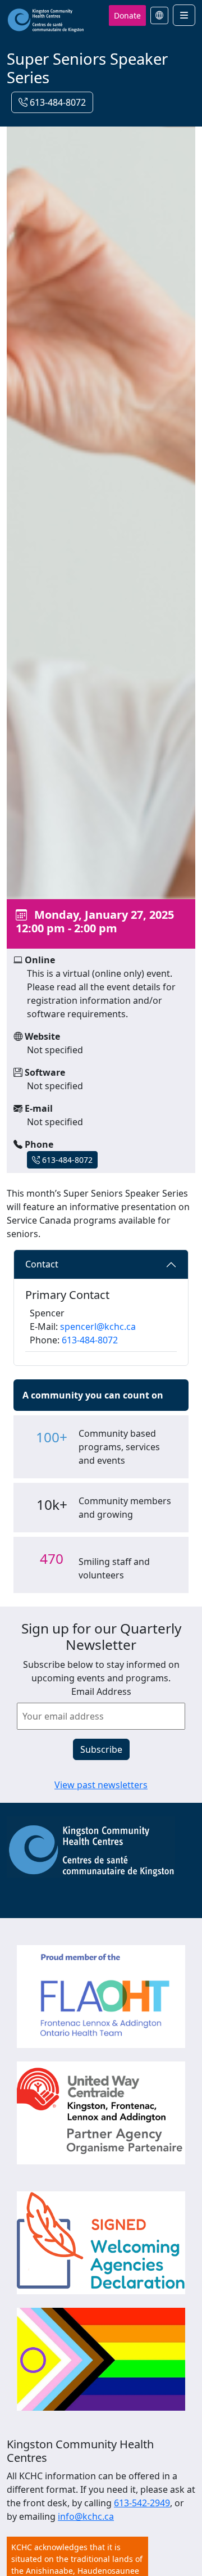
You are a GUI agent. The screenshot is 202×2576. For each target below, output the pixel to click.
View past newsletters (101, 1785)
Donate (127, 15)
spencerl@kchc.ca (98, 1327)
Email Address (101, 1691)
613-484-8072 (57, 102)
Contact (42, 1264)
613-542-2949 (142, 2503)
